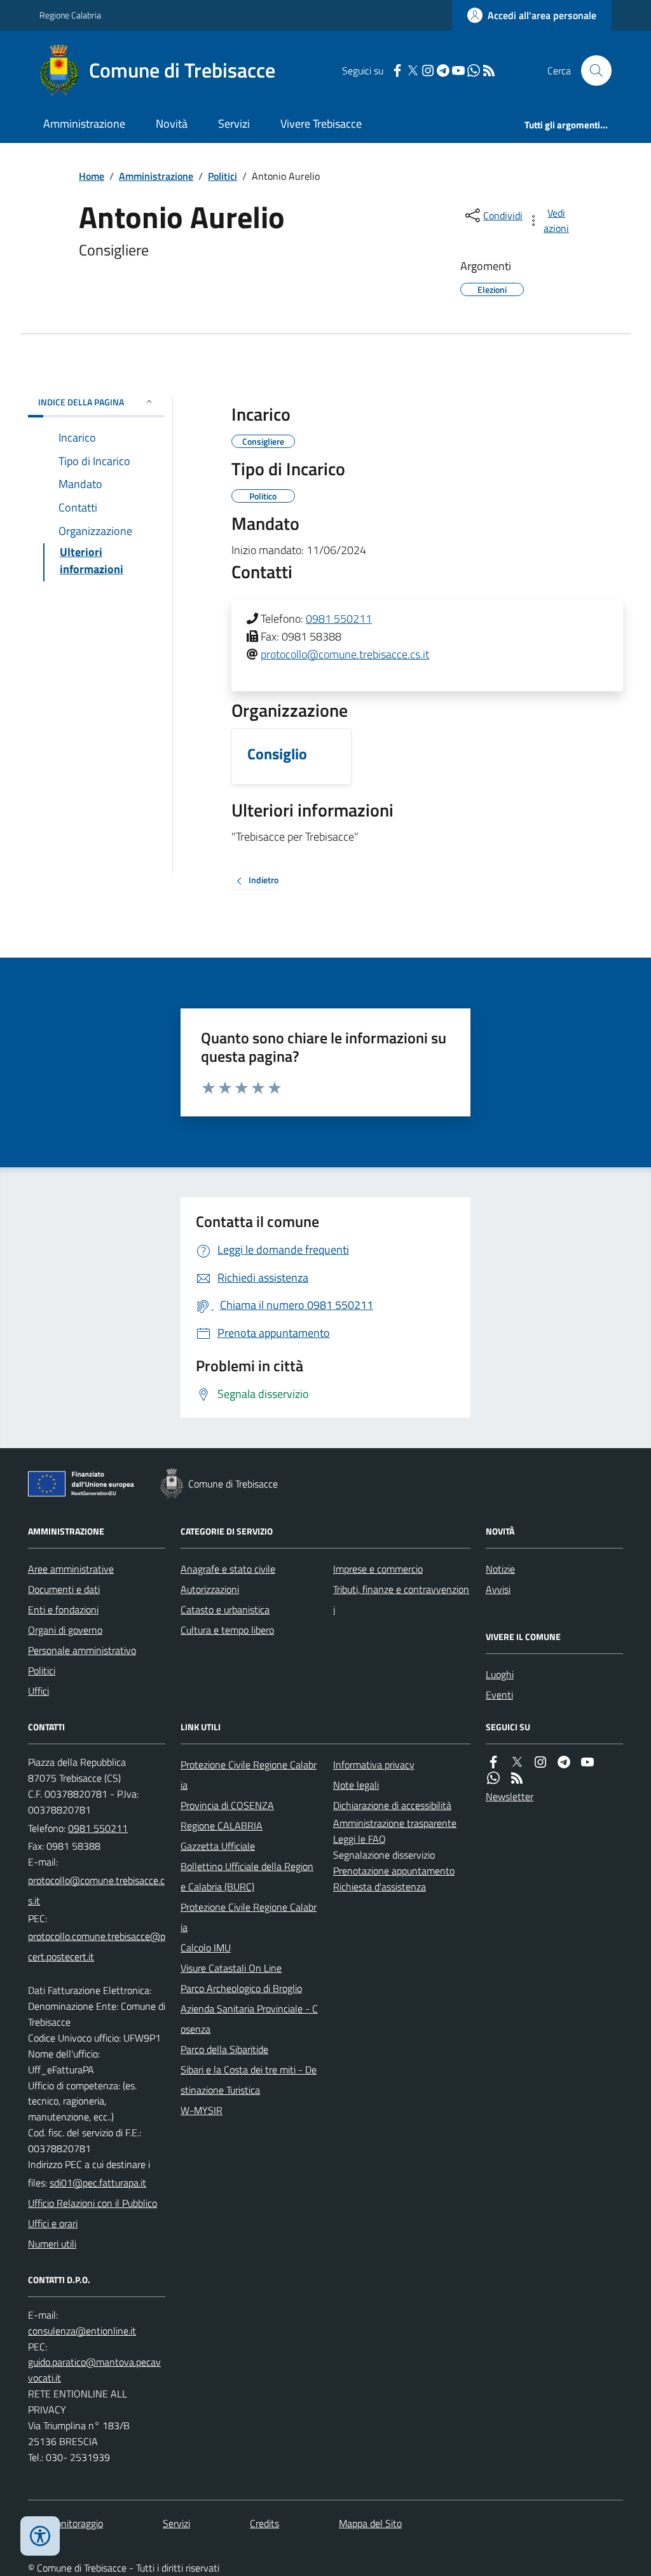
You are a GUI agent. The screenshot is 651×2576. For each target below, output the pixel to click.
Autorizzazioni (210, 1589)
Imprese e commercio (378, 1569)
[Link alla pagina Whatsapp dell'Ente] (493, 1778)
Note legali (356, 1785)
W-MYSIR (202, 2110)
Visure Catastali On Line (231, 1968)
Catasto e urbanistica (225, 1610)
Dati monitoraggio (65, 2523)
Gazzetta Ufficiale (218, 1846)
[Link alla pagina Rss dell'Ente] (517, 1778)
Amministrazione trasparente (395, 1823)
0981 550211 (339, 619)
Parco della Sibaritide (224, 2049)
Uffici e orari (53, 2223)
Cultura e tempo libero (227, 1630)
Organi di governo (65, 1630)
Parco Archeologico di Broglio (241, 1988)
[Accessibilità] (40, 2536)
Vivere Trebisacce (321, 124)
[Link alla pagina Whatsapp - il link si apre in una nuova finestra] (474, 71)
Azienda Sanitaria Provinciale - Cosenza (249, 2019)
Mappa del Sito (370, 2523)
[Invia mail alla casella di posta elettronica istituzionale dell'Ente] (97, 1890)
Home (92, 176)
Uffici (38, 1691)
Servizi (234, 124)
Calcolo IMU (206, 1948)
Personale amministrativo (82, 1650)
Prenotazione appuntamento (394, 1871)
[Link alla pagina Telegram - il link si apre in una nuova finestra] (443, 71)
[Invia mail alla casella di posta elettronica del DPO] (82, 2331)
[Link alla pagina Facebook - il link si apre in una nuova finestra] (397, 71)
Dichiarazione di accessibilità (392, 1805)
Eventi (499, 1695)
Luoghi (500, 1674)
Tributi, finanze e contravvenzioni (401, 1599)
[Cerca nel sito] (591, 71)
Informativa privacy (374, 1765)
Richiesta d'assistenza (380, 1887)
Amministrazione (84, 124)
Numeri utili (52, 2244)
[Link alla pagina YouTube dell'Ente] (587, 1762)
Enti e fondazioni (63, 1610)
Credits (264, 2523)
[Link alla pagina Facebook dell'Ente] (493, 1762)
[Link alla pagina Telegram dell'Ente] (564, 1762)
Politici (223, 176)
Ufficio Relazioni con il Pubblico (93, 2203)
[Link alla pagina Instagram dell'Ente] (540, 1762)
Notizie (500, 1569)
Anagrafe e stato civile (228, 1569)
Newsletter (510, 1796)
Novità (172, 124)
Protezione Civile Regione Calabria (249, 1775)
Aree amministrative (71, 1569)
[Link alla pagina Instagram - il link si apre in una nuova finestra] (428, 71)
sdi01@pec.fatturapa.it (98, 2183)
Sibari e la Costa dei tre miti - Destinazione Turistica (249, 2080)
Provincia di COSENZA (227, 1805)
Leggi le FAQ (360, 1839)
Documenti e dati (64, 1589)
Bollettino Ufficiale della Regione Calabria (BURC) (247, 1876)
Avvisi (498, 1589)
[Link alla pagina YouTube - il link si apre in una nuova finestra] (458, 71)
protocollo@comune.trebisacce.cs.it (345, 654)
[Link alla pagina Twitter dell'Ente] (517, 1762)
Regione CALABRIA (222, 1826)
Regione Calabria (70, 15)
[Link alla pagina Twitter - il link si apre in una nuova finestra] (413, 71)
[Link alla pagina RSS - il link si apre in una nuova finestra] (489, 71)
